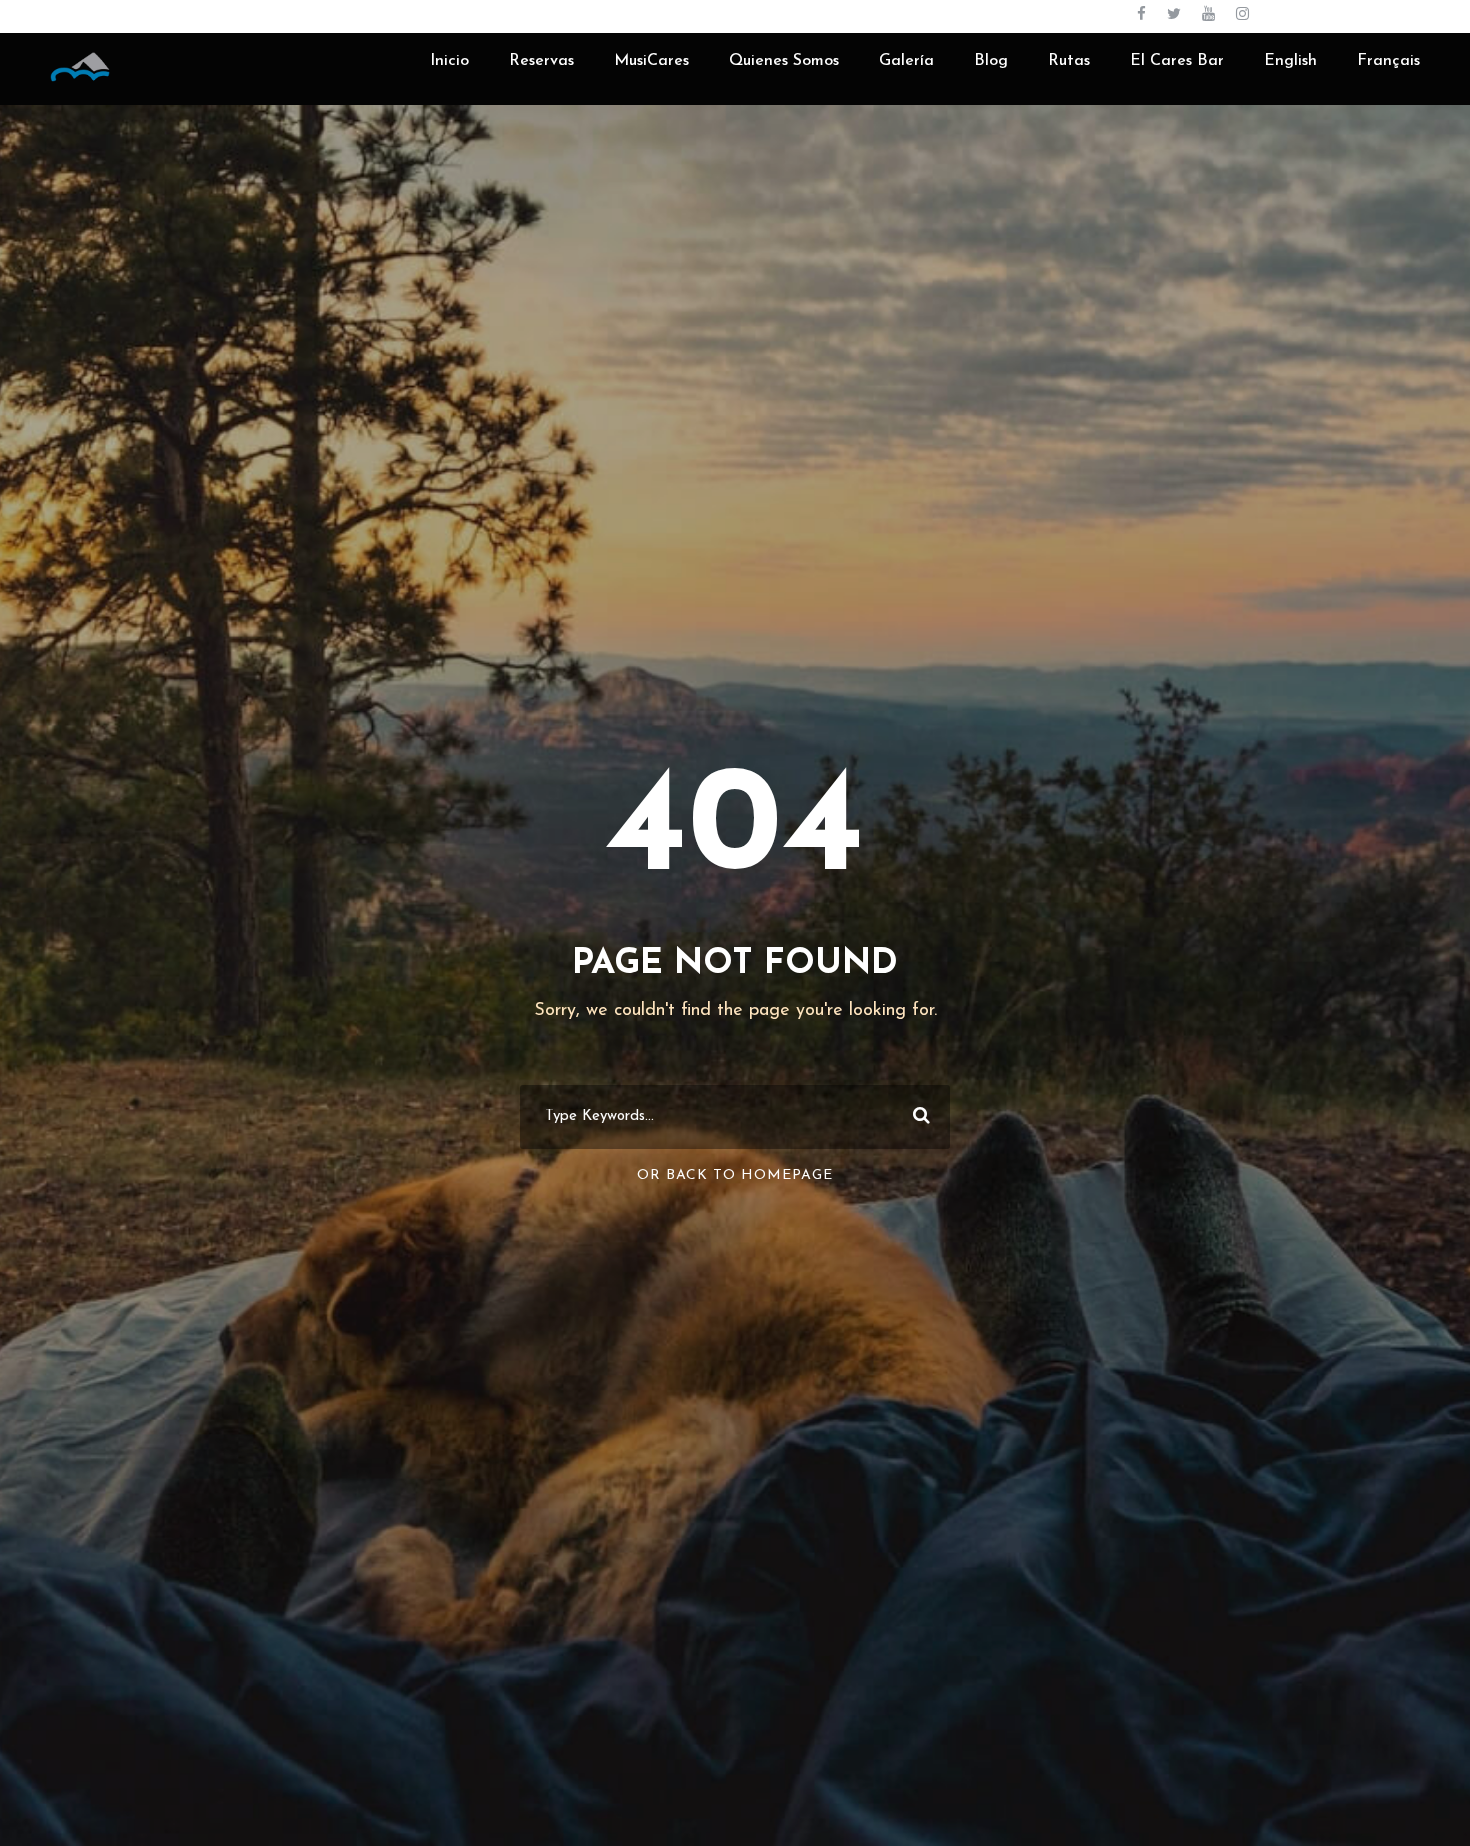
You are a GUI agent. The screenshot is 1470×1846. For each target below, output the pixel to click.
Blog (991, 61)
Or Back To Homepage (735, 1175)
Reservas (541, 61)
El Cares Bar (1177, 61)
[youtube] (1208, 15)
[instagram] (1242, 15)
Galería (906, 61)
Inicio (449, 61)
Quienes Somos (784, 61)
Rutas (1069, 61)
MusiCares (651, 61)
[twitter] (1174, 15)
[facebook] (1141, 15)
